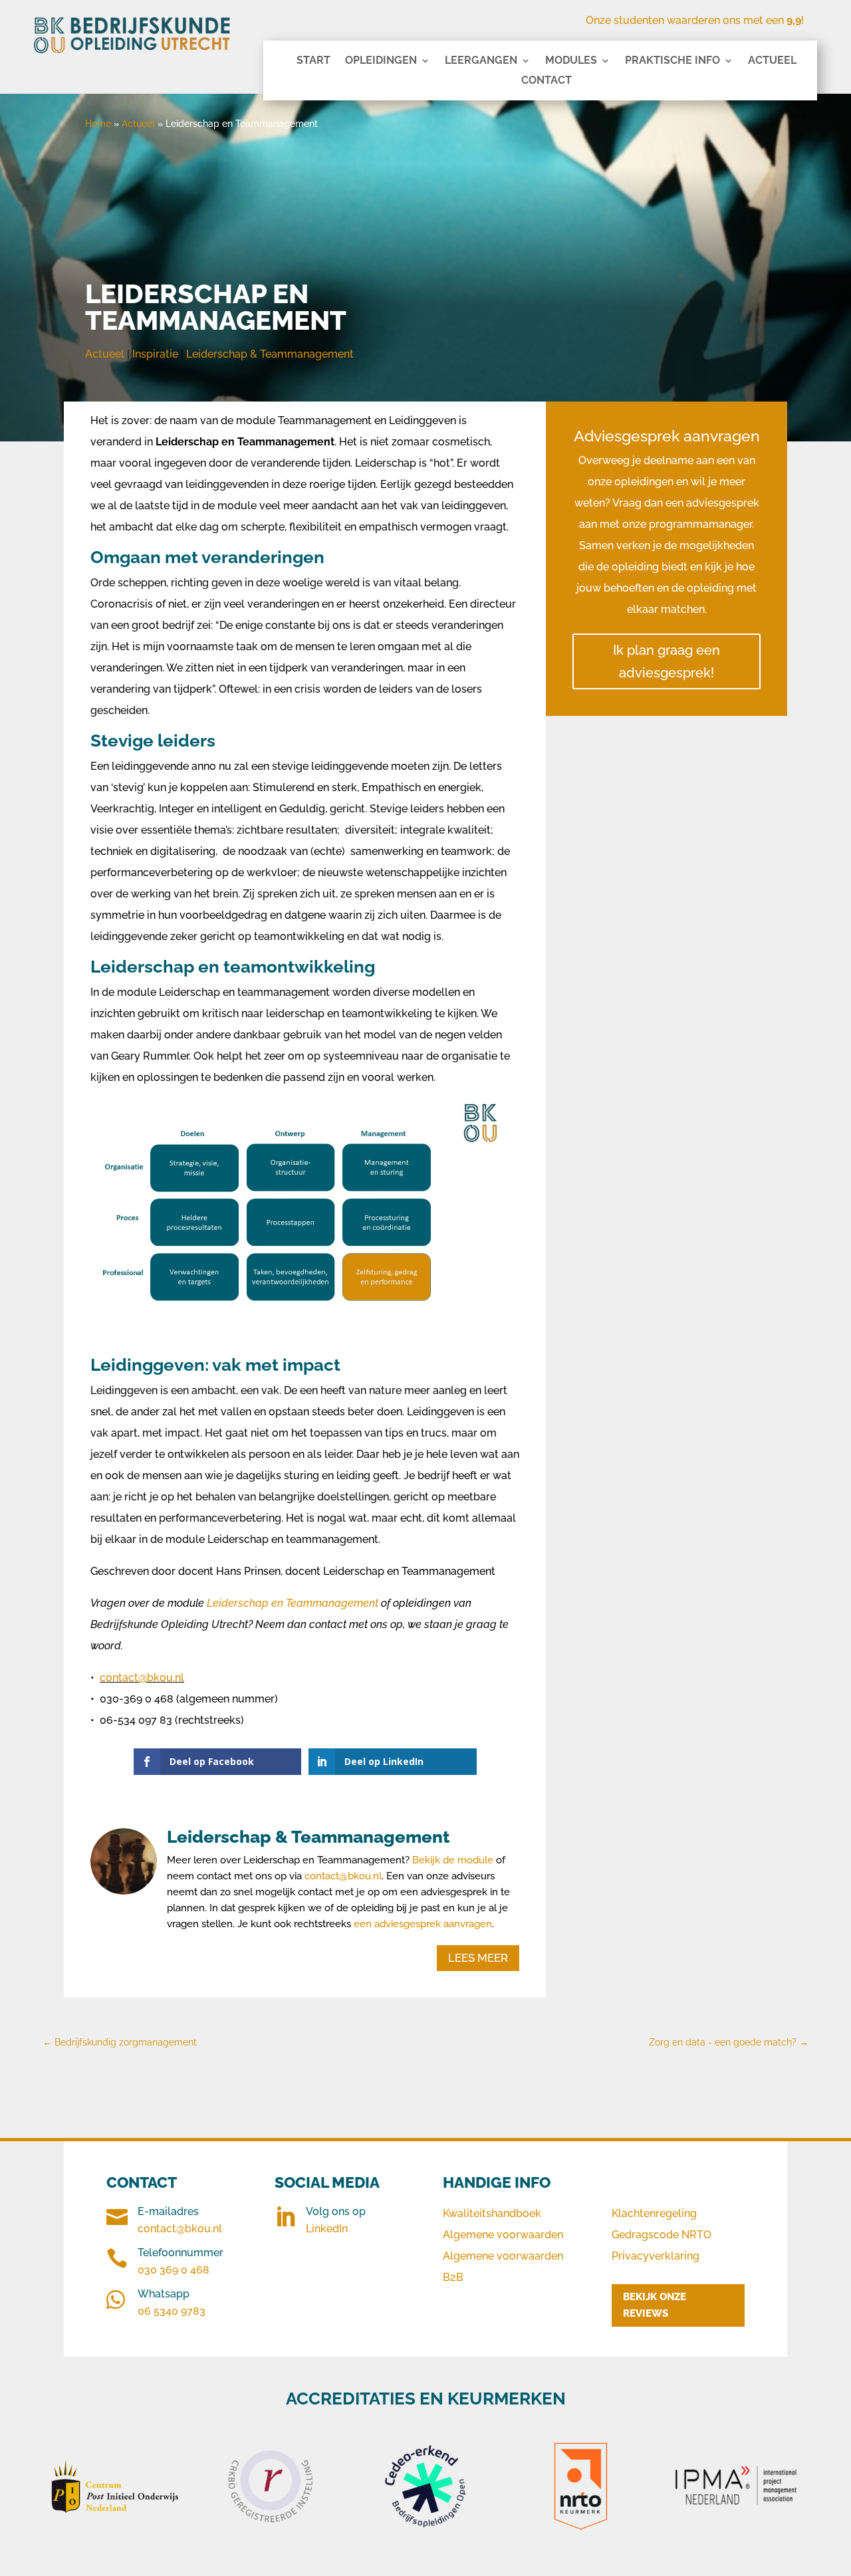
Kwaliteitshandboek (492, 2213)
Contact (547, 81)
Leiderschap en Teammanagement (293, 1603)
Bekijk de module (454, 1860)
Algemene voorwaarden (503, 2235)
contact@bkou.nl (142, 1678)
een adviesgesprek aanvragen (423, 1924)
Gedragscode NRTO (662, 2235)
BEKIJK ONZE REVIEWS (655, 2305)
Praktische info (672, 61)
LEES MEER (478, 1958)
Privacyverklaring (656, 2256)
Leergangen (481, 61)
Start (313, 61)
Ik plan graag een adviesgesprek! (667, 661)
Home (98, 124)
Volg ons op (336, 2211)
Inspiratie (155, 354)
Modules (571, 61)
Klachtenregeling (654, 2213)
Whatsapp (164, 2294)
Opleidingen (381, 61)
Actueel (772, 61)
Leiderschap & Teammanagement (270, 354)
